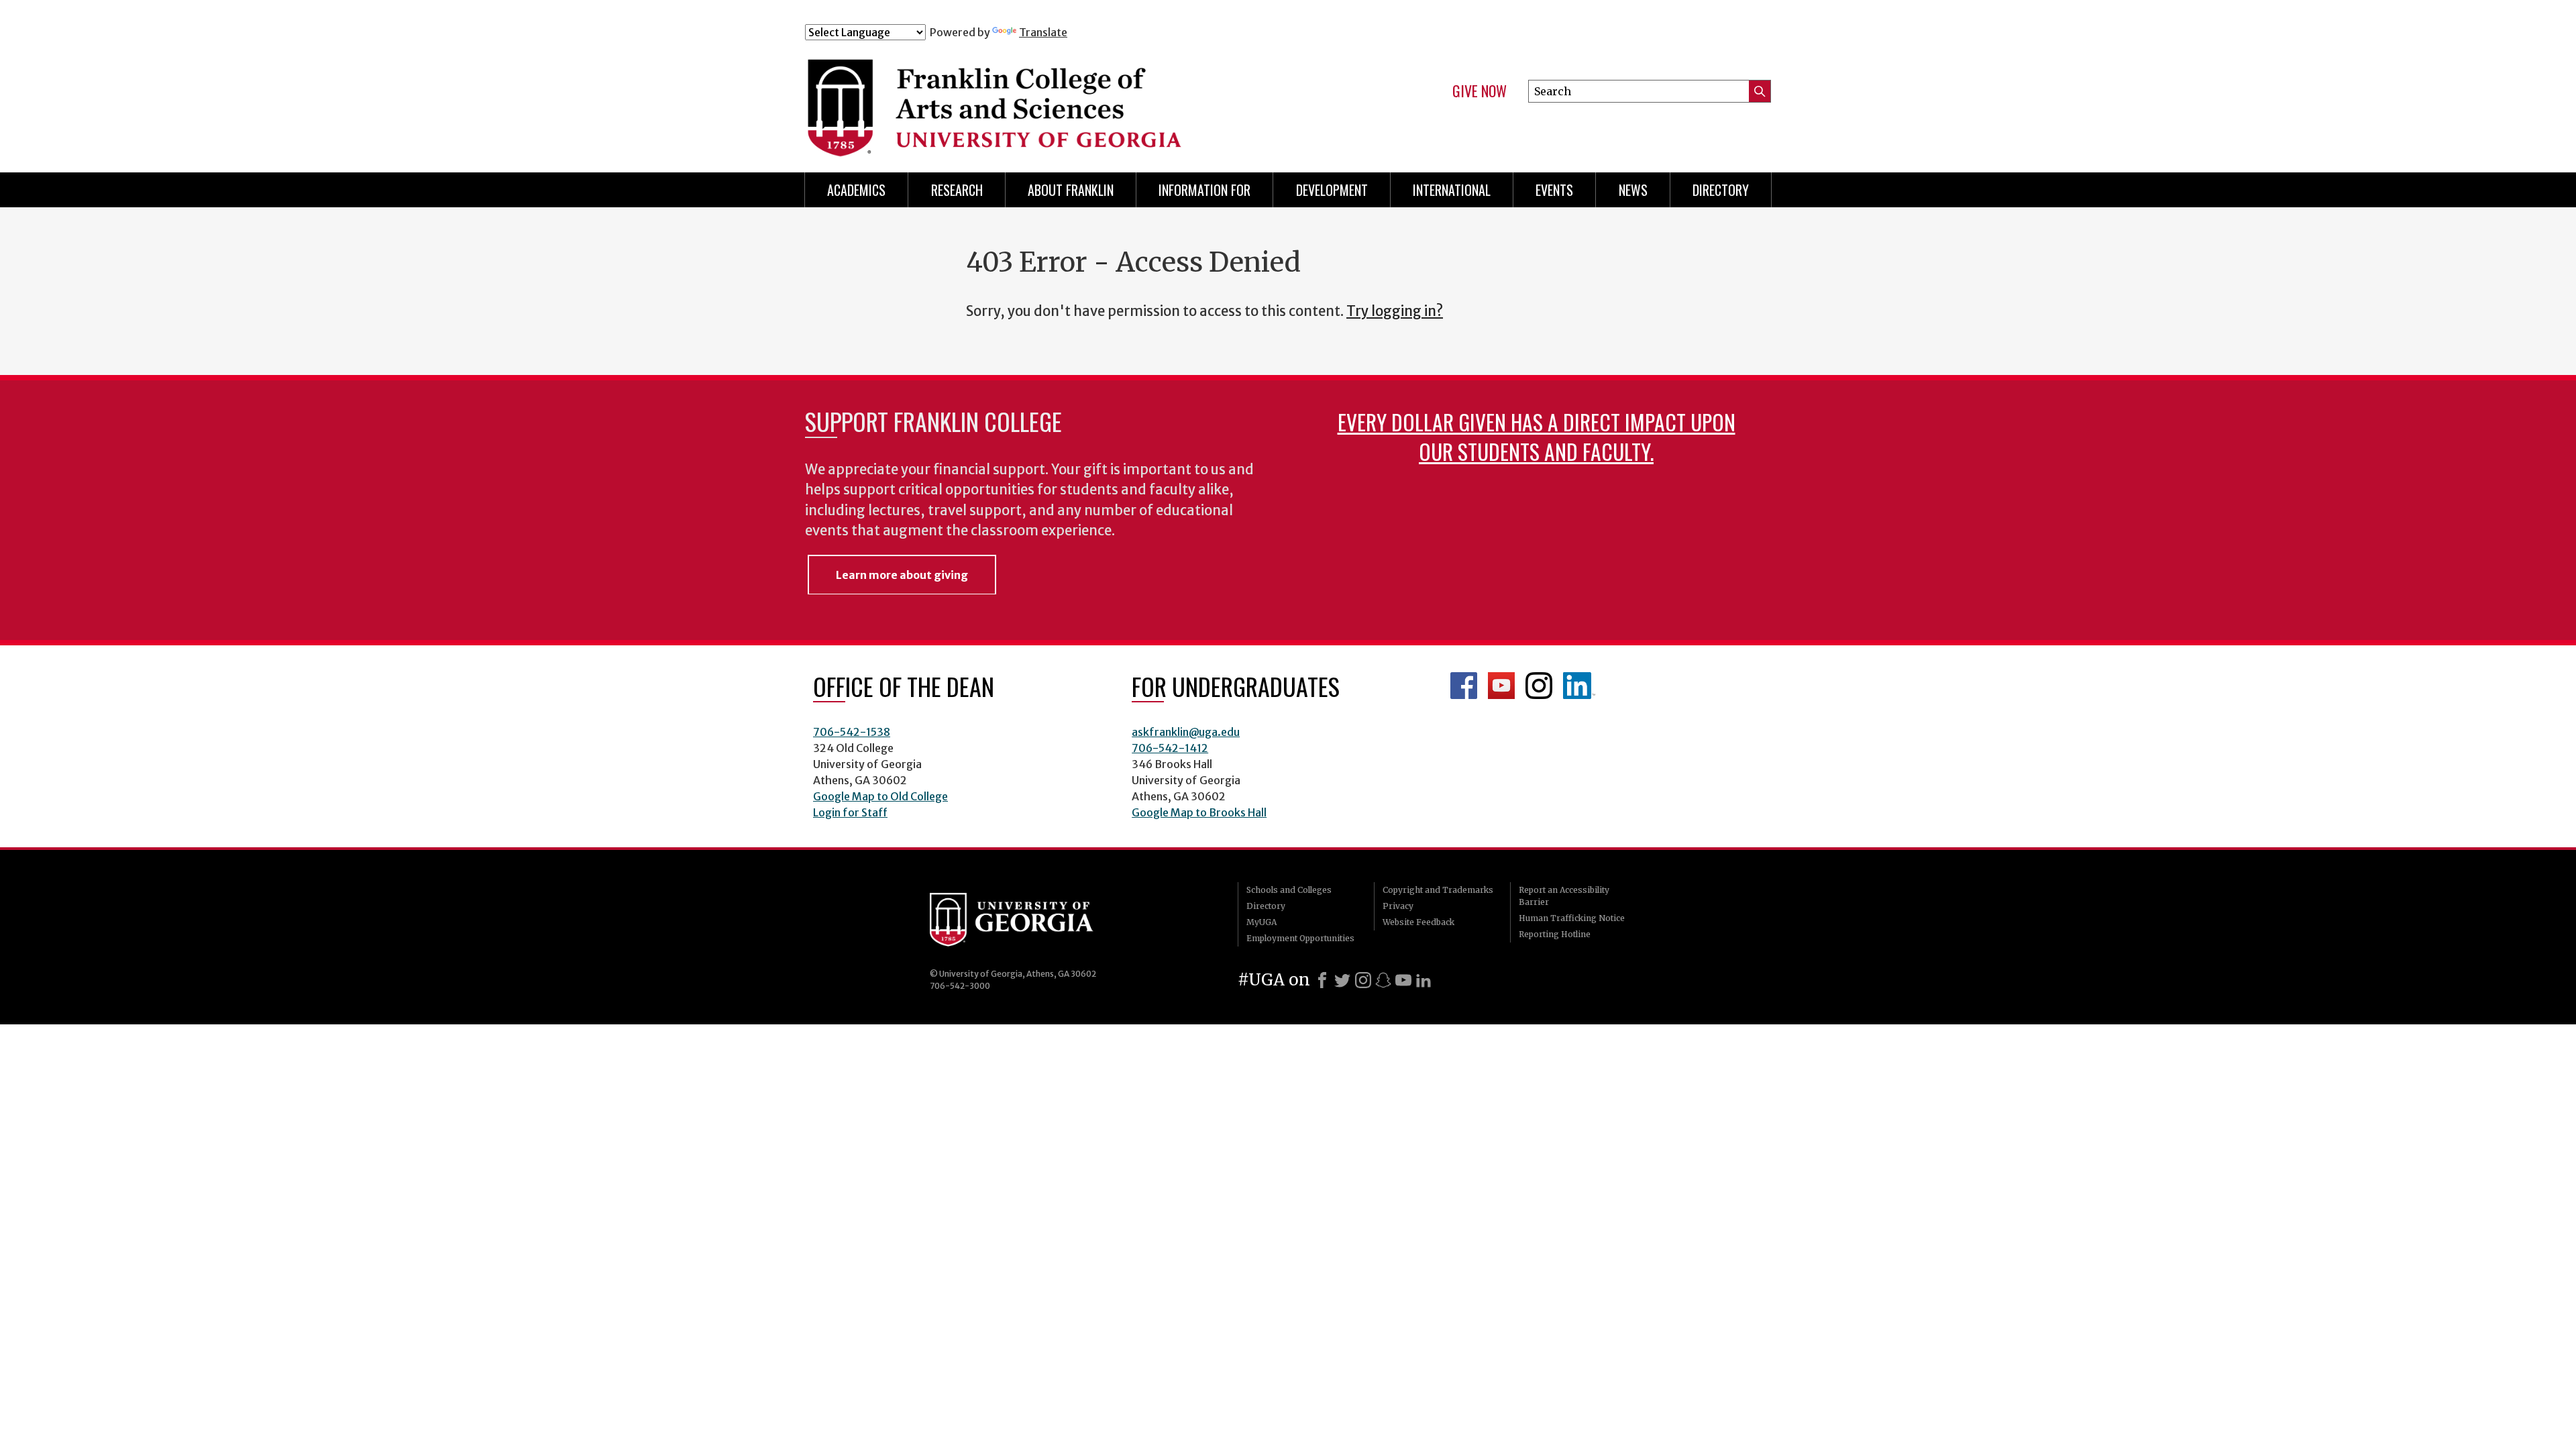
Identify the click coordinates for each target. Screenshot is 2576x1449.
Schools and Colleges (1289, 890)
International (1452, 190)
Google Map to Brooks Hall (1199, 812)
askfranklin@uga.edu (1186, 732)
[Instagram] (1363, 980)
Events (1554, 190)
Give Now (1480, 91)
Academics (856, 190)
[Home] (1073, 99)
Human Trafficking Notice (1572, 918)
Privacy (1398, 906)
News (1633, 190)
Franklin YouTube (1501, 686)
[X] (1342, 980)
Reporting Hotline (1555, 934)
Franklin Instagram (1539, 686)
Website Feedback (1418, 922)
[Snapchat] (1383, 980)
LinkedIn (1579, 686)
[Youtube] (1403, 980)
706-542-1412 (1170, 748)
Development (1332, 190)
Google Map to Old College (880, 796)
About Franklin (1071, 190)
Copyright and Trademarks (1438, 890)
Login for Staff (850, 812)
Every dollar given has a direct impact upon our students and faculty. (1537, 436)
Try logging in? (1395, 311)
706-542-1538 (852, 732)
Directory (1721, 190)
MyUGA (1262, 922)
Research (957, 190)
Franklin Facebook (1464, 686)
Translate (1043, 32)
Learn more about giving (902, 575)
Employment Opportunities (1300, 938)
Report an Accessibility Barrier (1564, 896)
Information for (1204, 190)
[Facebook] (1322, 980)
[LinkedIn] (1424, 980)
